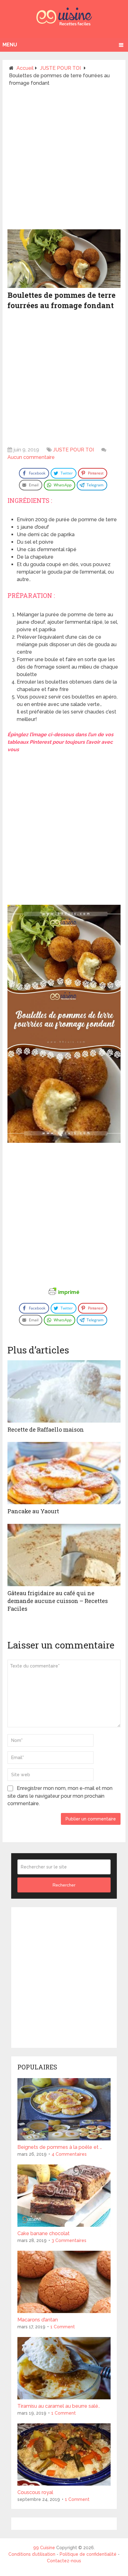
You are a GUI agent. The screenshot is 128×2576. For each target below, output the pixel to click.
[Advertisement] (64, 160)
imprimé (69, 1292)
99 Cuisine (44, 2548)
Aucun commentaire (31, 457)
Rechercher (64, 1885)
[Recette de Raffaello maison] (64, 1391)
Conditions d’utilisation (32, 2554)
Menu (10, 45)
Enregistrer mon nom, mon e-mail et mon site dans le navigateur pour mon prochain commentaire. (60, 1796)
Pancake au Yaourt (33, 1511)
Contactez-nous (64, 2561)
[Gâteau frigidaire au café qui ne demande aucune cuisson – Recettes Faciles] (64, 1555)
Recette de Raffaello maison (46, 1429)
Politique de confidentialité (88, 2554)
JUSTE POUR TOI (73, 450)
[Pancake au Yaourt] (64, 1473)
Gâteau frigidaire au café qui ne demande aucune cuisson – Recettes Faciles (58, 1601)
